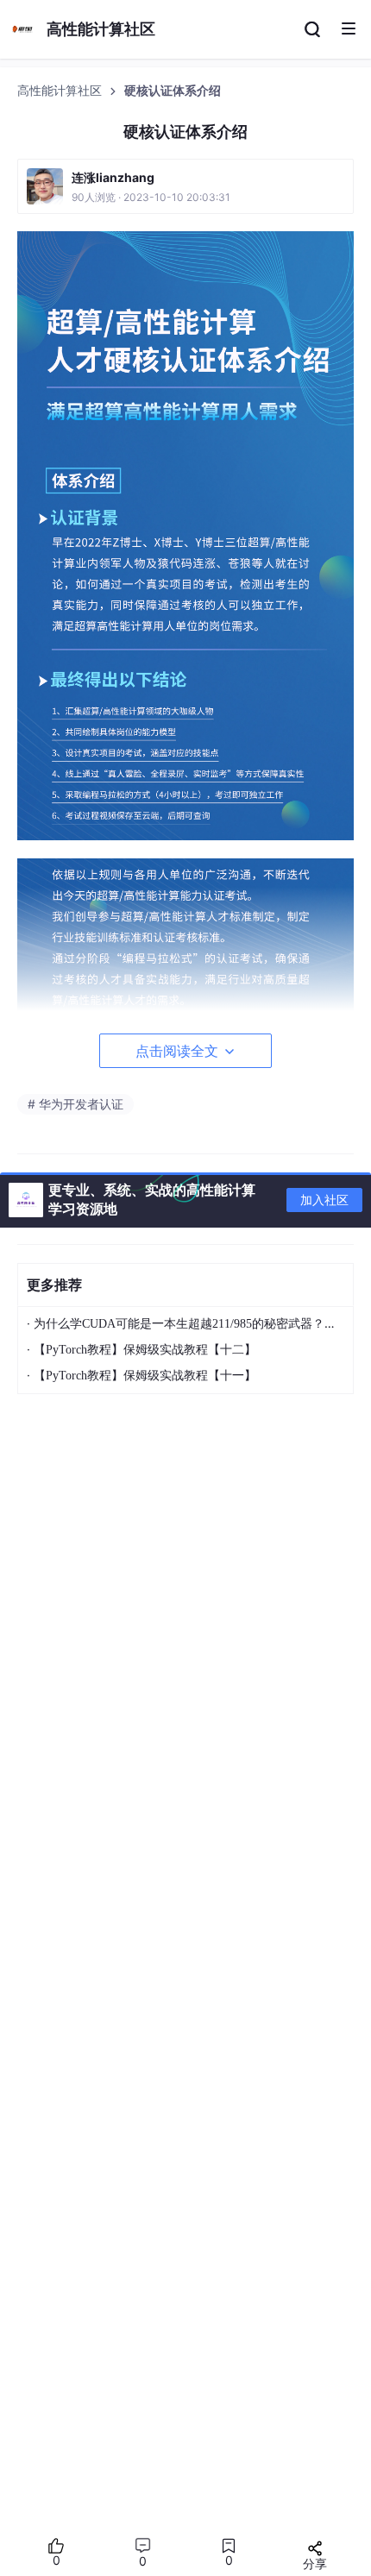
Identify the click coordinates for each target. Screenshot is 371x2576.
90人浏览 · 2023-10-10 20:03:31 (151, 197)
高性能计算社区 (61, 91)
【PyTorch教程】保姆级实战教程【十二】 (145, 1350)
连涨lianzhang (113, 177)
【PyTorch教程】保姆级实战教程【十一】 (145, 1376)
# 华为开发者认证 (75, 1104)
